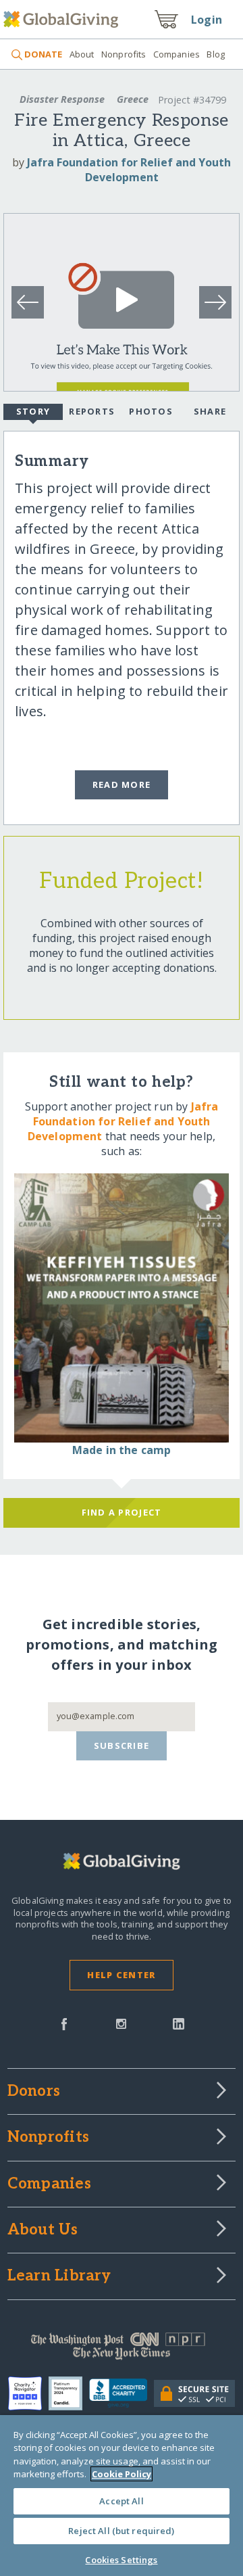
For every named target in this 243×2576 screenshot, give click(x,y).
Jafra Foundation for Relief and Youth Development (129, 170)
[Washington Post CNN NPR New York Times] (122, 2349)
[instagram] (121, 2023)
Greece (133, 99)
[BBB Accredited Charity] (122, 2393)
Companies (177, 54)
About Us (43, 2230)
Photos (151, 411)
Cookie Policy (122, 2474)
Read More (122, 784)
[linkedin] (179, 2023)
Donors (34, 2092)
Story (33, 411)
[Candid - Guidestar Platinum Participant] (69, 2393)
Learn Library (59, 2276)
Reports (92, 411)
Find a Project (122, 1512)
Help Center (121, 1975)
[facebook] (64, 2023)
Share (210, 411)
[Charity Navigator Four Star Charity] (28, 2393)
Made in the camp (122, 1450)
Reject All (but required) (121, 2531)
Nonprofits (124, 54)
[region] (122, 2496)
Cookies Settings (121, 2560)
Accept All (121, 2501)
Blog (216, 54)
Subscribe (122, 1746)
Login (207, 20)
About (82, 54)
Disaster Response (62, 99)
